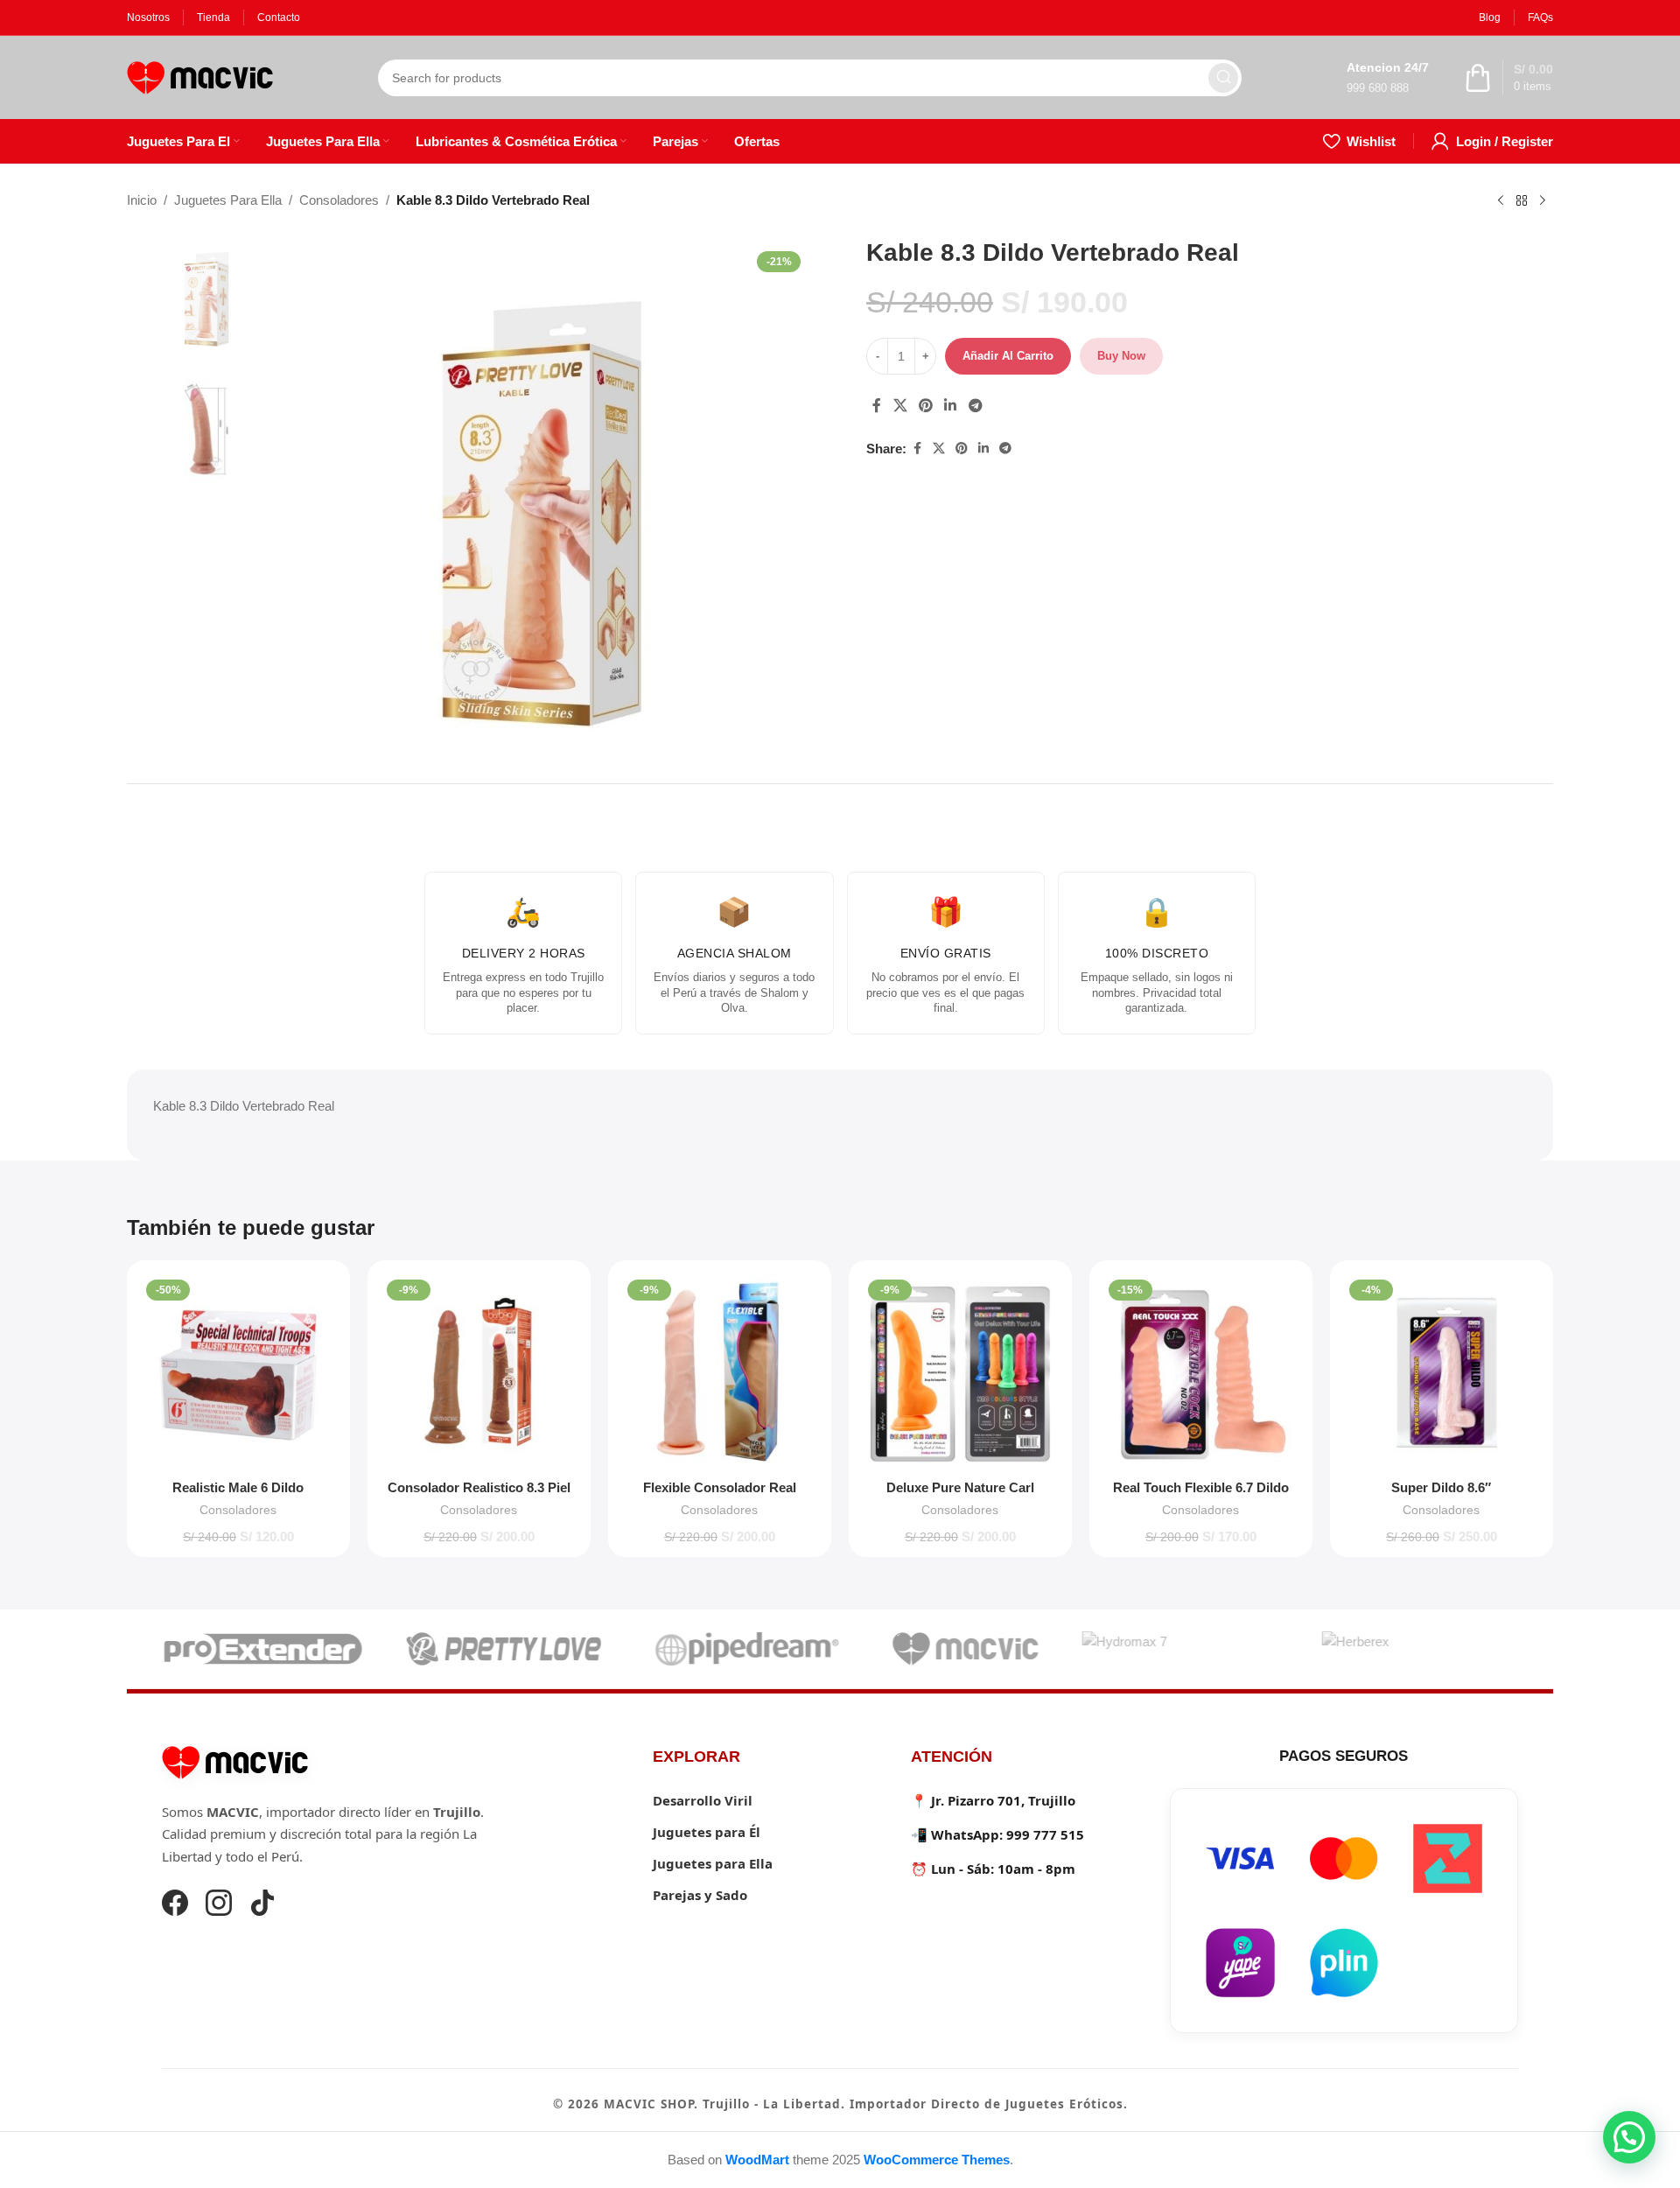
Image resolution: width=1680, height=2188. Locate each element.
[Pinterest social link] (925, 406)
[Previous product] (1501, 201)
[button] (1629, 2137)
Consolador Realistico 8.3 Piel (479, 1487)
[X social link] (900, 406)
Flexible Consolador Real (720, 1487)
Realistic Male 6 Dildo (238, 1487)
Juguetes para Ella (713, 1863)
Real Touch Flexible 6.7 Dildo (1201, 1487)
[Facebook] (175, 1905)
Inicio (142, 200)
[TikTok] (262, 1905)
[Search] (1223, 78)
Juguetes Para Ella (228, 200)
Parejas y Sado (700, 1895)
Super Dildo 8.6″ (1441, 1487)
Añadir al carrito (1008, 356)
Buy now (1121, 356)
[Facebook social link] (877, 406)
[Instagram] (219, 1905)
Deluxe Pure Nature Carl (960, 1487)
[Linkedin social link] (951, 406)
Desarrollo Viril (703, 1800)
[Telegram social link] (975, 406)
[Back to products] (1522, 201)
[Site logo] (200, 76)
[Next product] (1543, 201)
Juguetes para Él (707, 1832)
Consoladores (339, 200)
